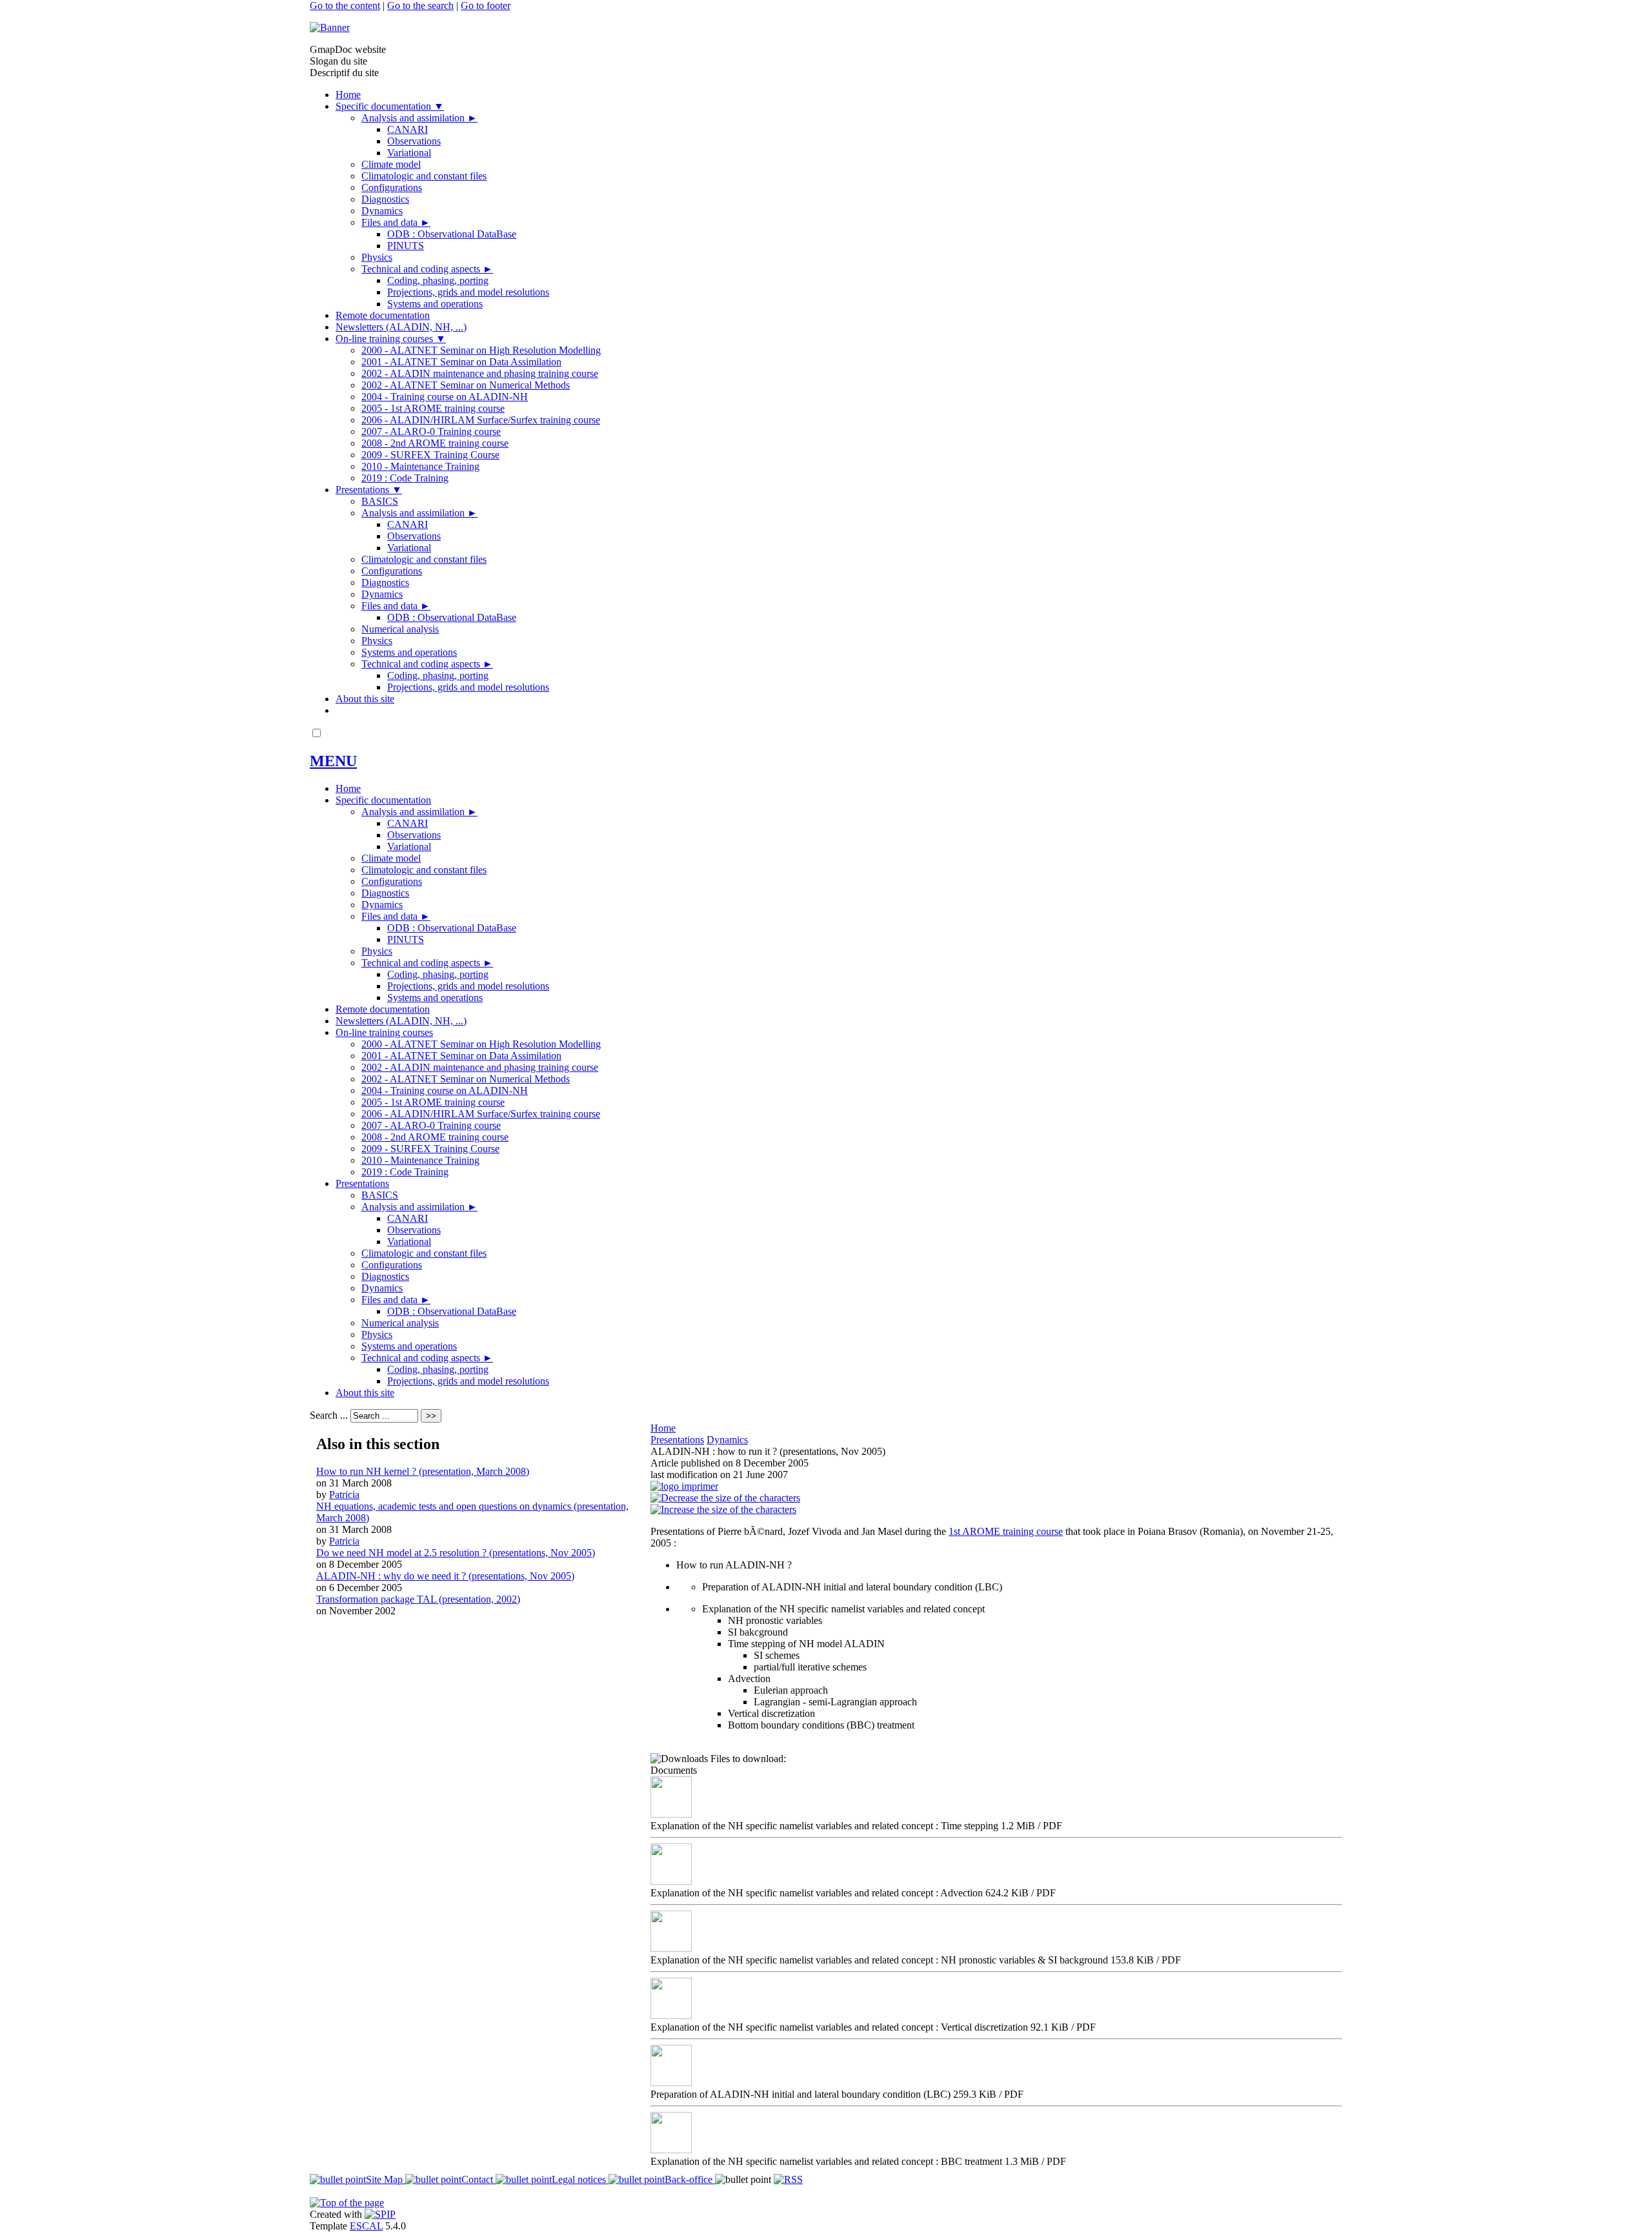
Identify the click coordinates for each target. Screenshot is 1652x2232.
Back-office (690, 2179)
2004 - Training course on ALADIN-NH (445, 397)
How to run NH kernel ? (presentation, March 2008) (423, 1471)
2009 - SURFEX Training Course (430, 455)
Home (348, 95)
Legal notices (580, 2179)
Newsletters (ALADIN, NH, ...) (401, 327)
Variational (409, 153)
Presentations (369, 490)
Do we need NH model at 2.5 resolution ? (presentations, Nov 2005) (456, 1553)
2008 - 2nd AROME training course (435, 443)
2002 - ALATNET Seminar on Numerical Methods (466, 385)
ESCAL (366, 2226)
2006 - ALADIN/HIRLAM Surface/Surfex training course (481, 420)
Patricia (344, 1495)
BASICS (380, 501)
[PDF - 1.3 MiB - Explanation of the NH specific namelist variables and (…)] (671, 2150)
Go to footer (486, 5)
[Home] (330, 27)
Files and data (396, 222)
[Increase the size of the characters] (723, 1509)
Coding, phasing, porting (438, 280)
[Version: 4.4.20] (380, 2214)
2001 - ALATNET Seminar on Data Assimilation (461, 362)
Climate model (391, 164)
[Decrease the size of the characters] (725, 1498)
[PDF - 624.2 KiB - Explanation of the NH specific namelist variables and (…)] (671, 1881)
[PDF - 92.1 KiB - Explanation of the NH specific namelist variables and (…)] (671, 2015)
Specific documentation (390, 106)
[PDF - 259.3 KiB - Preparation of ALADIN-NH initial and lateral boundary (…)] (671, 2083)
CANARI (408, 129)
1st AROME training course (1006, 1531)
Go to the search (420, 5)
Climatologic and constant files (424, 176)
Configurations (392, 188)
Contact (478, 2179)
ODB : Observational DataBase (452, 234)
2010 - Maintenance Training (420, 466)
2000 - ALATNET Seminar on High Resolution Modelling (481, 350)
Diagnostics (385, 199)
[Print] (684, 1486)
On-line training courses (391, 339)
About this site (365, 699)
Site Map (386, 2179)
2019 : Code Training (405, 478)
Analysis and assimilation (419, 118)
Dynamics (382, 211)
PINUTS (406, 246)
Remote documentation (383, 315)
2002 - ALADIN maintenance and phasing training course (480, 373)
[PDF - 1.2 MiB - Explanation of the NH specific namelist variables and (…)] (671, 1814)
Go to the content (345, 5)
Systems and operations (435, 304)
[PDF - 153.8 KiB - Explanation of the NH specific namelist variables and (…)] (671, 1948)
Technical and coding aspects (427, 269)
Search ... (329, 1415)
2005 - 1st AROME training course (433, 408)
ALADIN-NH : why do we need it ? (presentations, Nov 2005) (445, 1576)
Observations (414, 141)
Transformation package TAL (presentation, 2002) (418, 1599)
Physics (377, 257)
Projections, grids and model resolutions (468, 292)
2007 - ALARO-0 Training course (431, 431)
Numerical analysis (400, 629)
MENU (333, 761)
